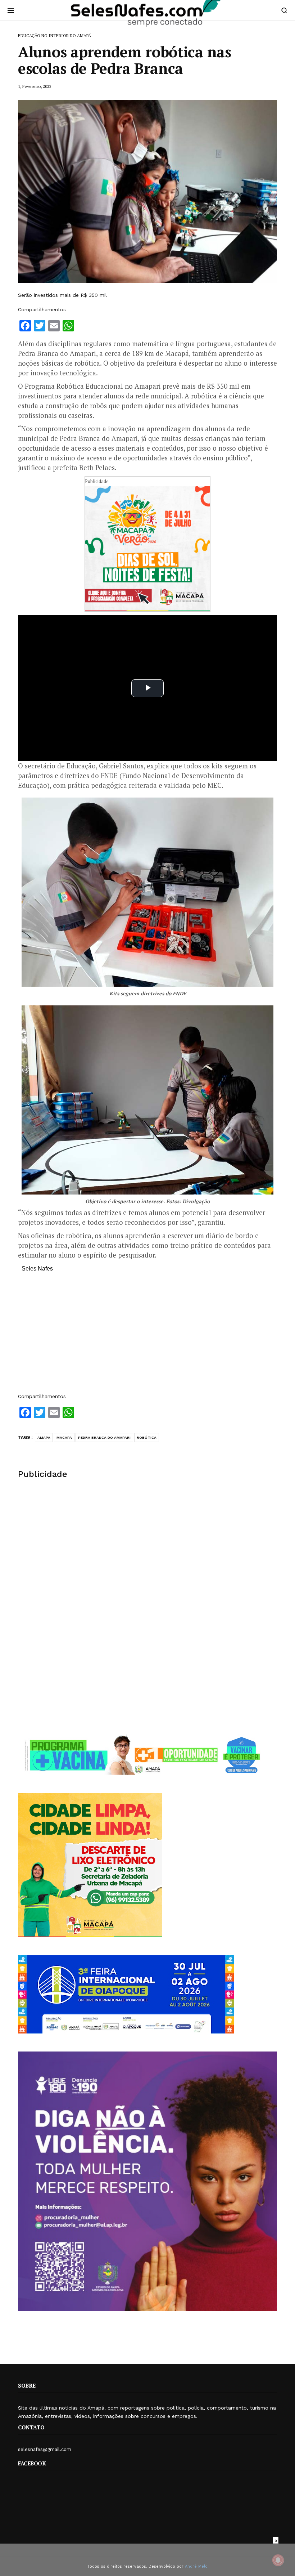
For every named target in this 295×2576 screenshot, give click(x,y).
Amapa (44, 1437)
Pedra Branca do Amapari (104, 1437)
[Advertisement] (147, 1336)
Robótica (147, 1437)
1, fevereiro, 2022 (35, 86)
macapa (64, 1437)
